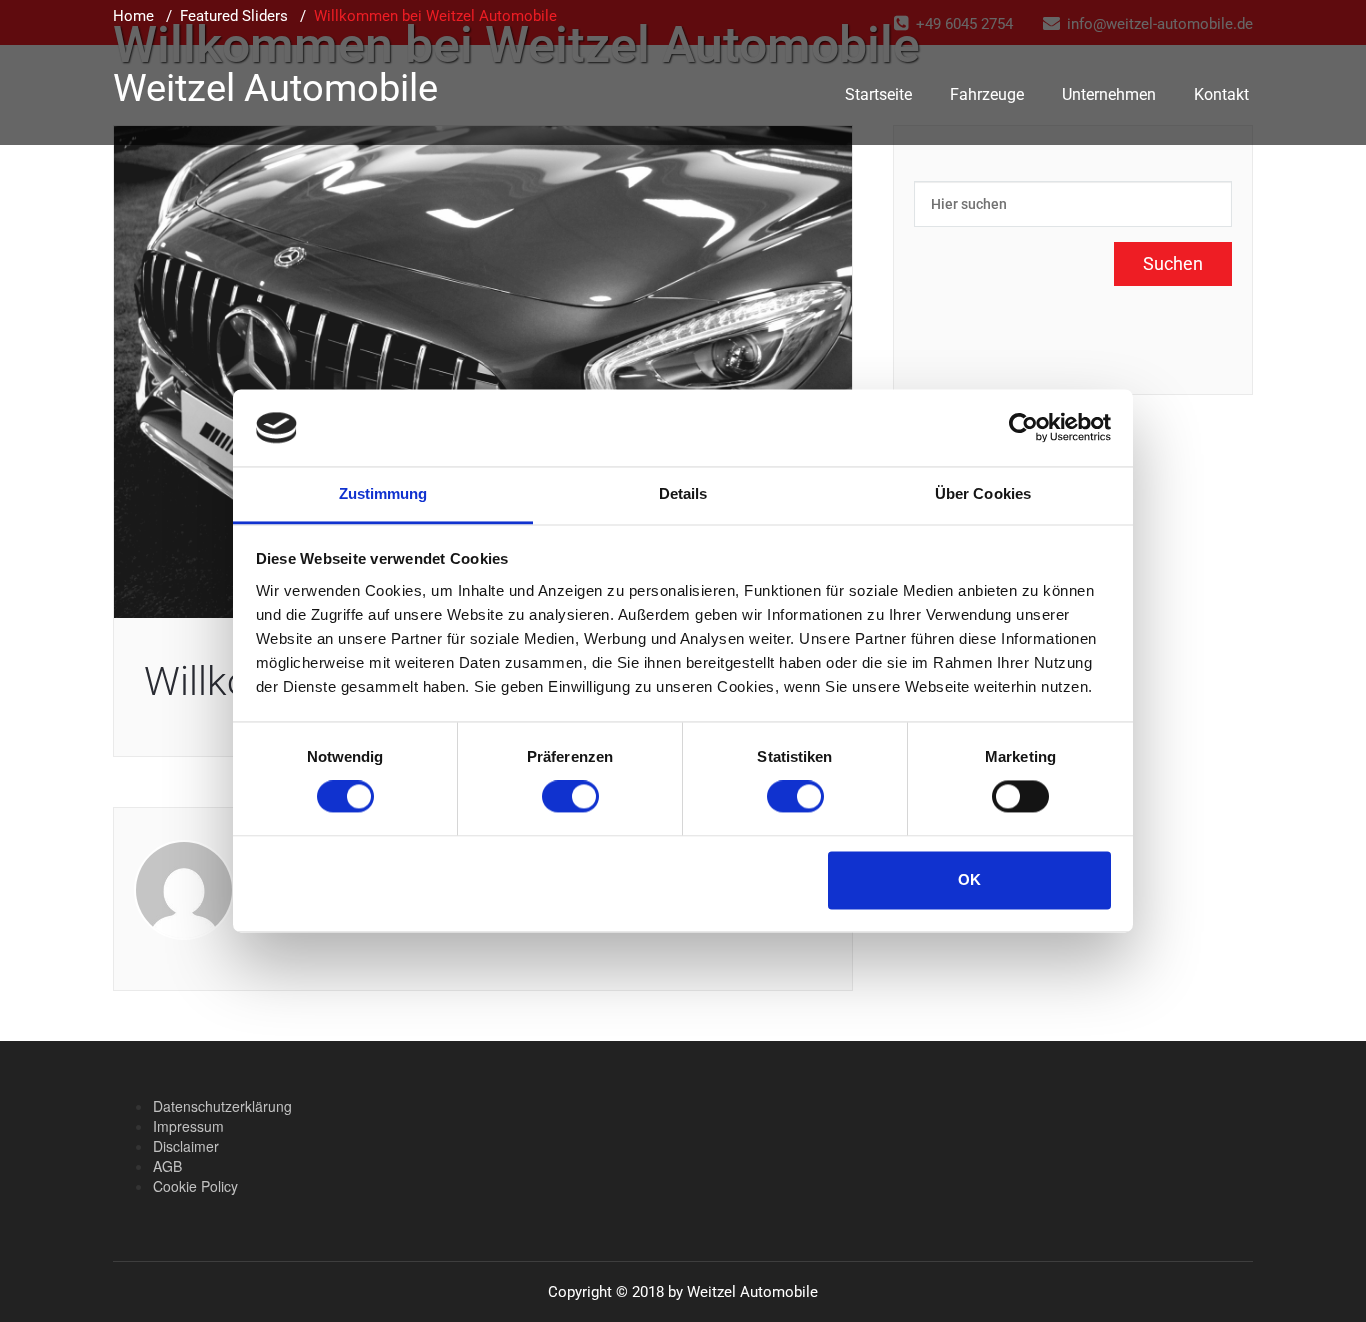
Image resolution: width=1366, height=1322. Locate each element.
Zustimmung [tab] (383, 493)
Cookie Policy (195, 1186)
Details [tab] (683, 493)
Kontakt (1221, 94)
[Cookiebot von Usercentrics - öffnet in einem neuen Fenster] (1023, 428)
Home (133, 16)
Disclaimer (186, 1146)
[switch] (570, 797)
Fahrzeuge (987, 94)
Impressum (188, 1126)
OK (969, 879)
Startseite (878, 94)
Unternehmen (1109, 94)
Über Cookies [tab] (983, 493)
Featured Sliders (234, 16)
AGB (167, 1166)
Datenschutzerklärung (222, 1106)
